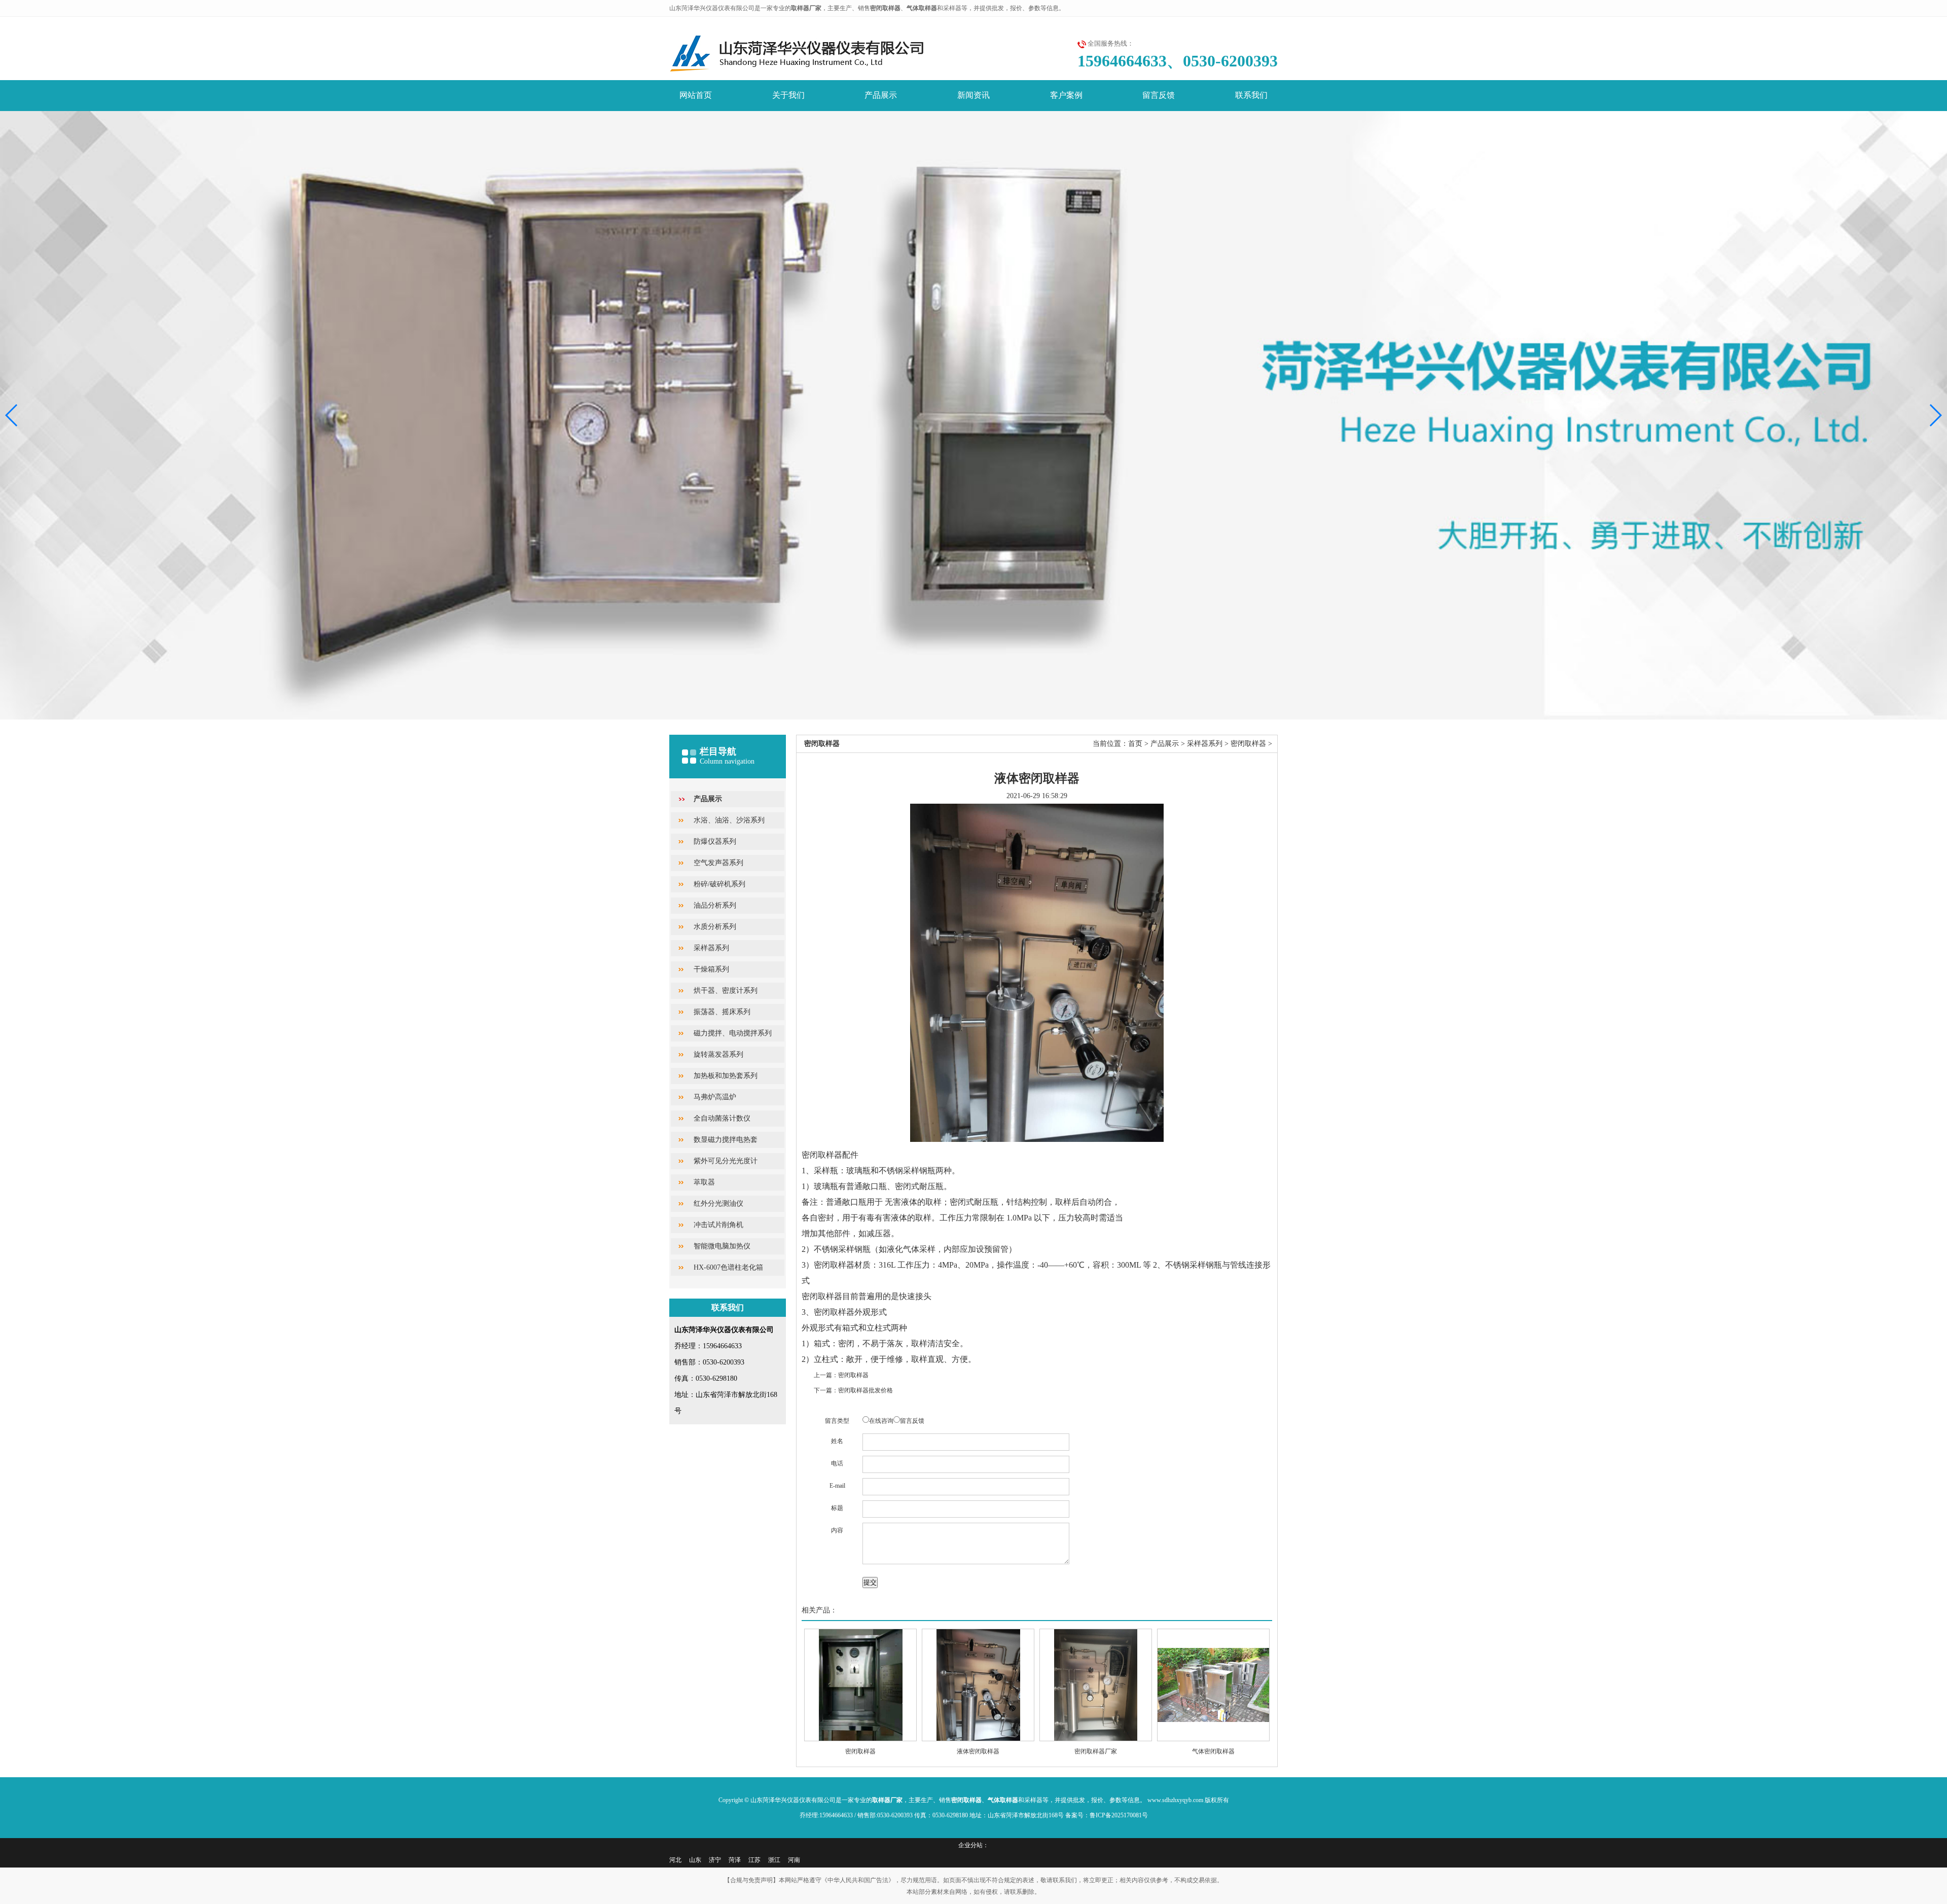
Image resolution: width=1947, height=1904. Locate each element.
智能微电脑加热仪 (722, 1246)
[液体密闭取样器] (978, 1685)
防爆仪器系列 (715, 841)
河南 (794, 1860)
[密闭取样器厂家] (1096, 1685)
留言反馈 (1159, 95)
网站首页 (696, 95)
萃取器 (704, 1182)
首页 (1135, 744)
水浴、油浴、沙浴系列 (729, 820)
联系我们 (1251, 95)
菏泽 (735, 1860)
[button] (1935, 415)
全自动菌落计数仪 (722, 1118)
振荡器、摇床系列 (722, 1012)
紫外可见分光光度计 (726, 1161)
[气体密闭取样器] (1213, 1685)
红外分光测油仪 (718, 1204)
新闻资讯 (974, 95)
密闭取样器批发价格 (866, 1390)
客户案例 (1066, 95)
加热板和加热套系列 (726, 1076)
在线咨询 (881, 1421)
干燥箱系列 (711, 969)
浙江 (774, 1860)
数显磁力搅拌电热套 (726, 1140)
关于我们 (788, 95)
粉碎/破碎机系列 (719, 884)
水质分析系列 (715, 927)
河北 (675, 1860)
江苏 (754, 1860)
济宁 (715, 1860)
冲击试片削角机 (718, 1225)
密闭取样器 (1248, 744)
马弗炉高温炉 (715, 1097)
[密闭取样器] (860, 1685)
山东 (695, 1860)
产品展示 (881, 95)
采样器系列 (711, 948)
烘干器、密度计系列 (726, 991)
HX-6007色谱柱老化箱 (728, 1267)
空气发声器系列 (718, 863)
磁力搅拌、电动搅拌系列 (733, 1033)
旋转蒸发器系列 (718, 1054)
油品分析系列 (715, 905)
